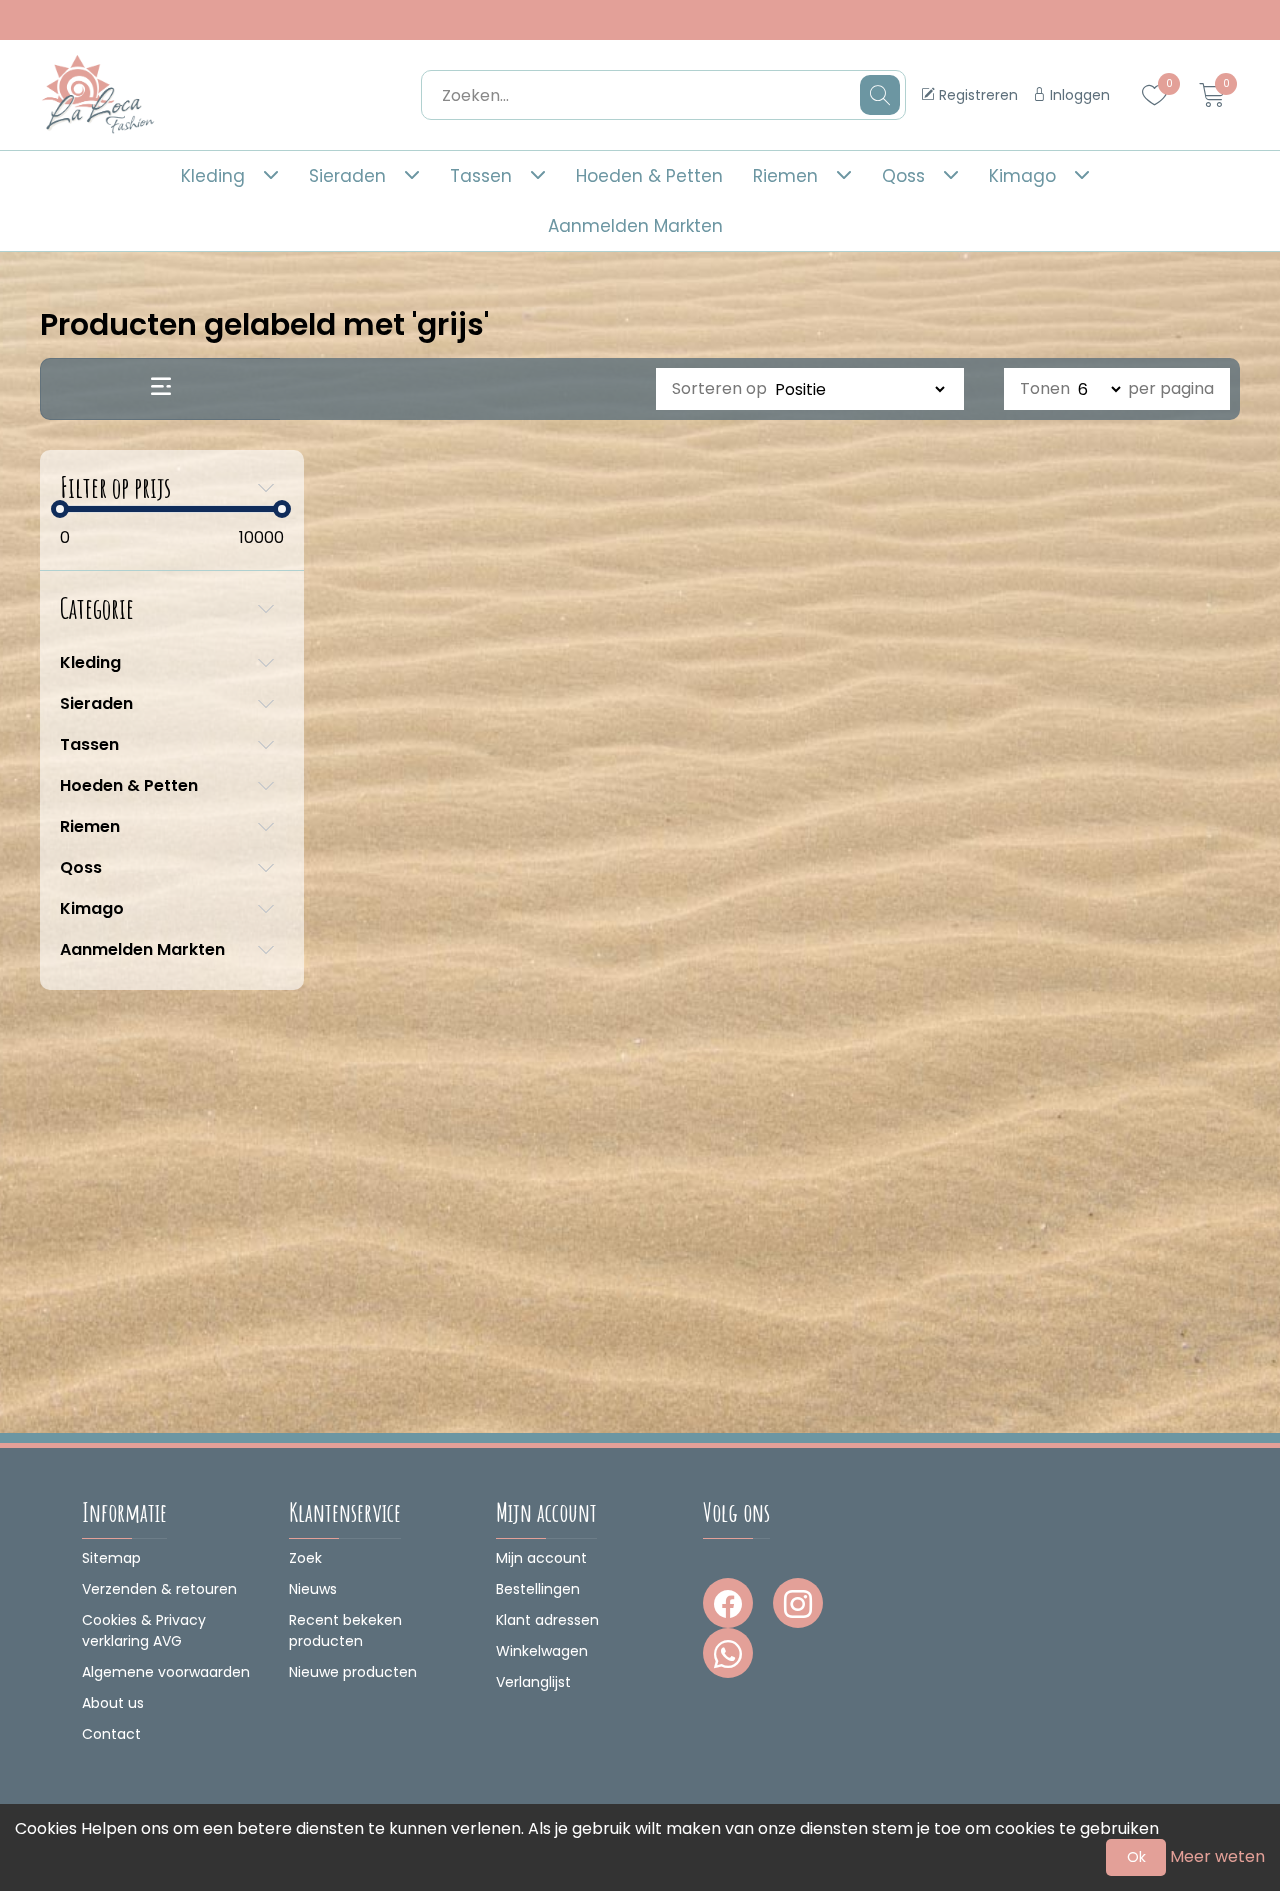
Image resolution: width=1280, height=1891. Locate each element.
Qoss (903, 176)
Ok (1136, 1857)
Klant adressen (547, 1620)
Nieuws (313, 1589)
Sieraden (347, 176)
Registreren (976, 95)
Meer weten (1217, 1856)
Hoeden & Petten (649, 176)
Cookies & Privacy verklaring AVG (144, 1630)
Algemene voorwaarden (166, 1672)
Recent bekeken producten (345, 1630)
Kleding (213, 176)
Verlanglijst (533, 1682)
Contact (111, 1734)
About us (113, 1703)
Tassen (481, 176)
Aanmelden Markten (635, 226)
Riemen (785, 176)
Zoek (305, 1558)
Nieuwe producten (353, 1672)
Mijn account (541, 1558)
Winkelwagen (542, 1651)
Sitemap (111, 1558)
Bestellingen (538, 1589)
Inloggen (1078, 95)
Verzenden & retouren (159, 1589)
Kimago (1022, 176)
